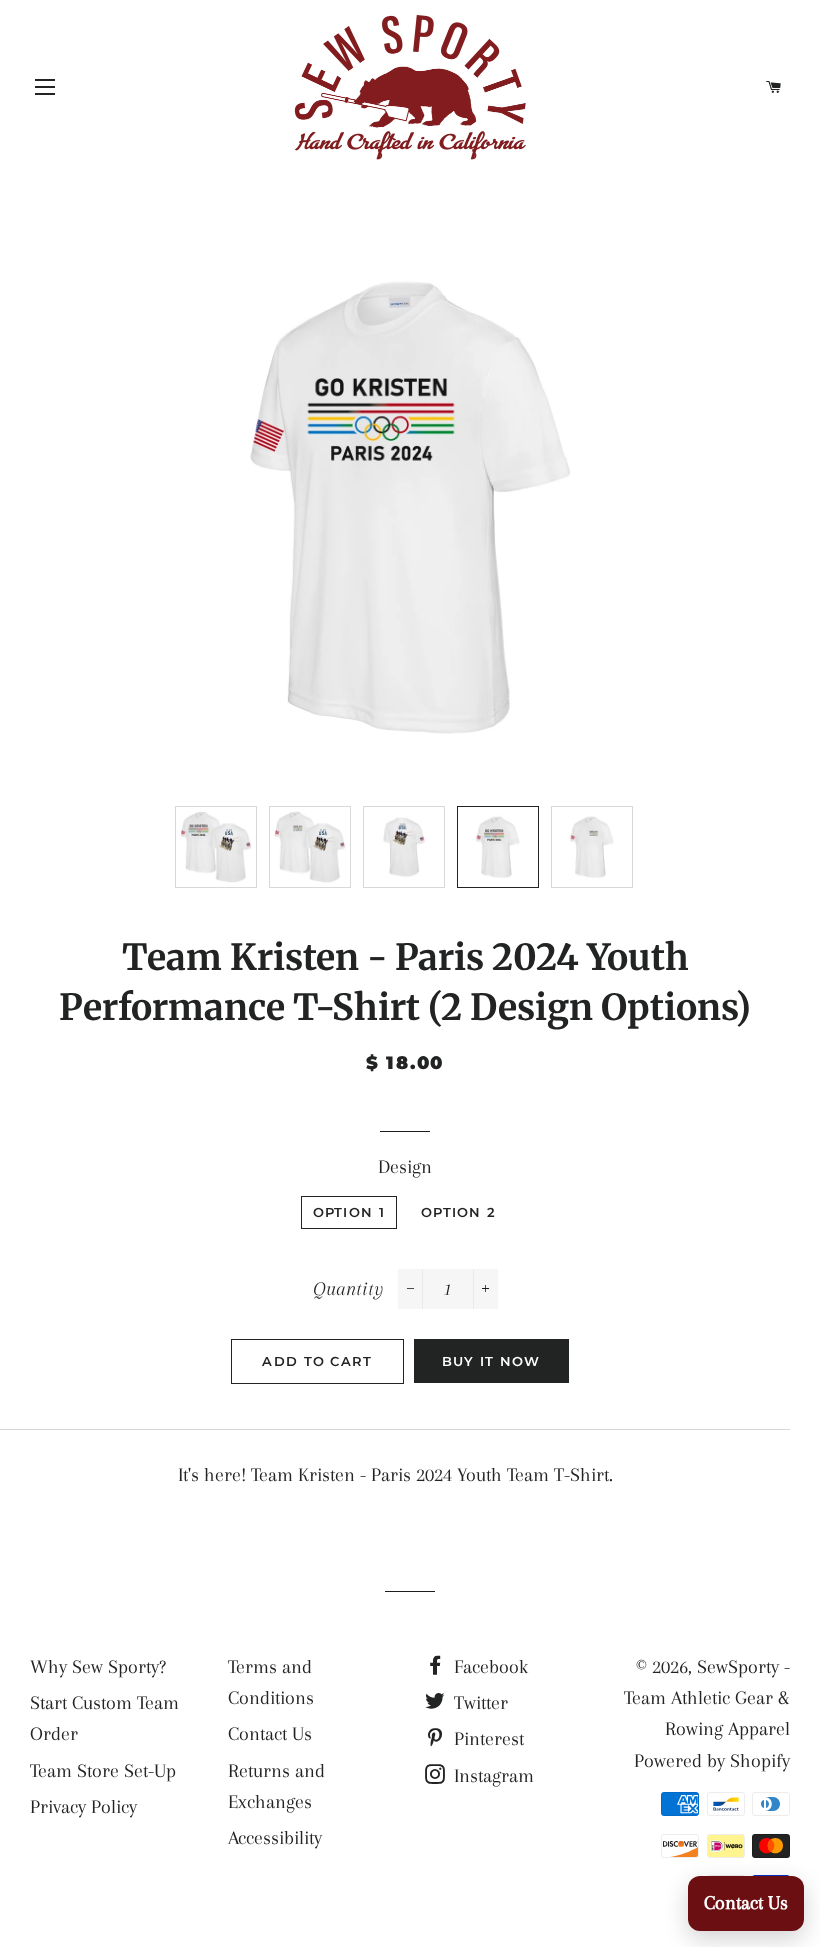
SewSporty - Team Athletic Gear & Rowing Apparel (707, 1698)
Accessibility (275, 1838)
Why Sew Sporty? (98, 1667)
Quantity (348, 1289)
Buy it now (491, 1361)
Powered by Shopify (712, 1761)
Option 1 (349, 1212)
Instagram (491, 1776)
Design (405, 1167)
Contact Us (270, 1734)
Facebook (488, 1667)
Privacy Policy (83, 1807)
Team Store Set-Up (103, 1771)
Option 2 (458, 1212)
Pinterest (486, 1739)
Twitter (478, 1703)
